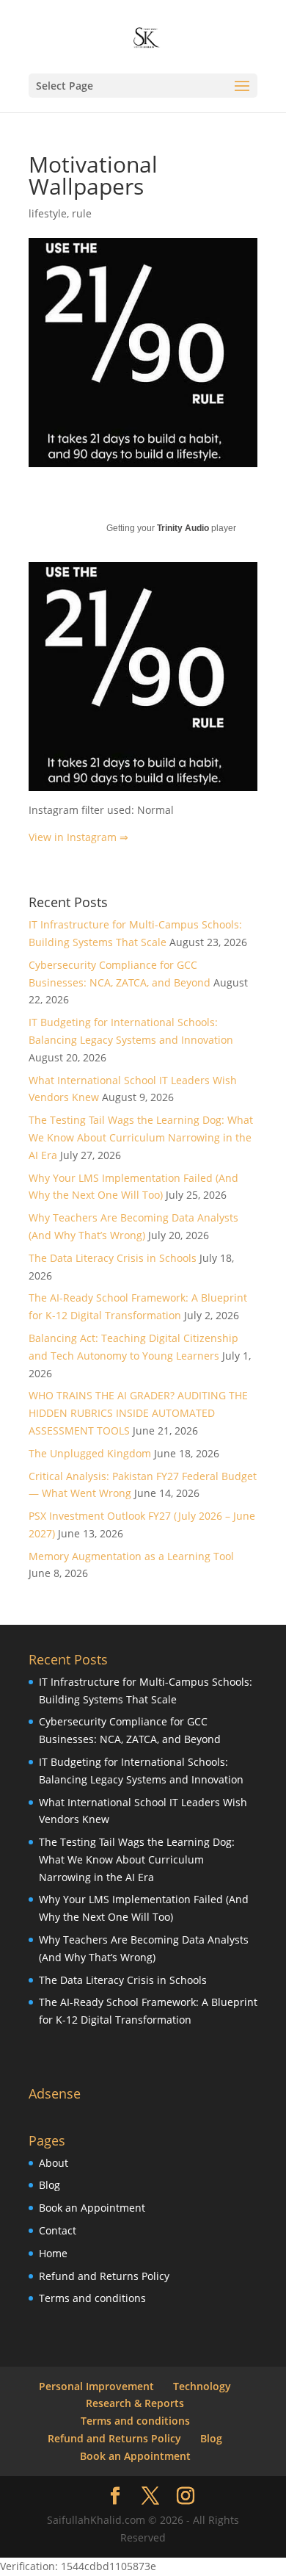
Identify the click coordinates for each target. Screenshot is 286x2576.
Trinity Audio (183, 528)
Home (53, 2253)
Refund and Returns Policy (104, 2276)
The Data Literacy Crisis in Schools (113, 1258)
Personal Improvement (96, 2386)
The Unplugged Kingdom (90, 1453)
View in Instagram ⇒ (78, 837)
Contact (58, 2230)
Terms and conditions (92, 2298)
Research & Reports (135, 2403)
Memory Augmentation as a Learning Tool (131, 1556)
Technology (202, 2386)
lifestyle (48, 213)
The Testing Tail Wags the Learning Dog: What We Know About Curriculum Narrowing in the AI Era (141, 1137)
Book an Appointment (92, 2208)
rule (82, 213)
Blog (49, 2185)
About (54, 2163)
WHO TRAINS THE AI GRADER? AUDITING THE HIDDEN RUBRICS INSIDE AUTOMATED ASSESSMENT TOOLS (138, 1413)
